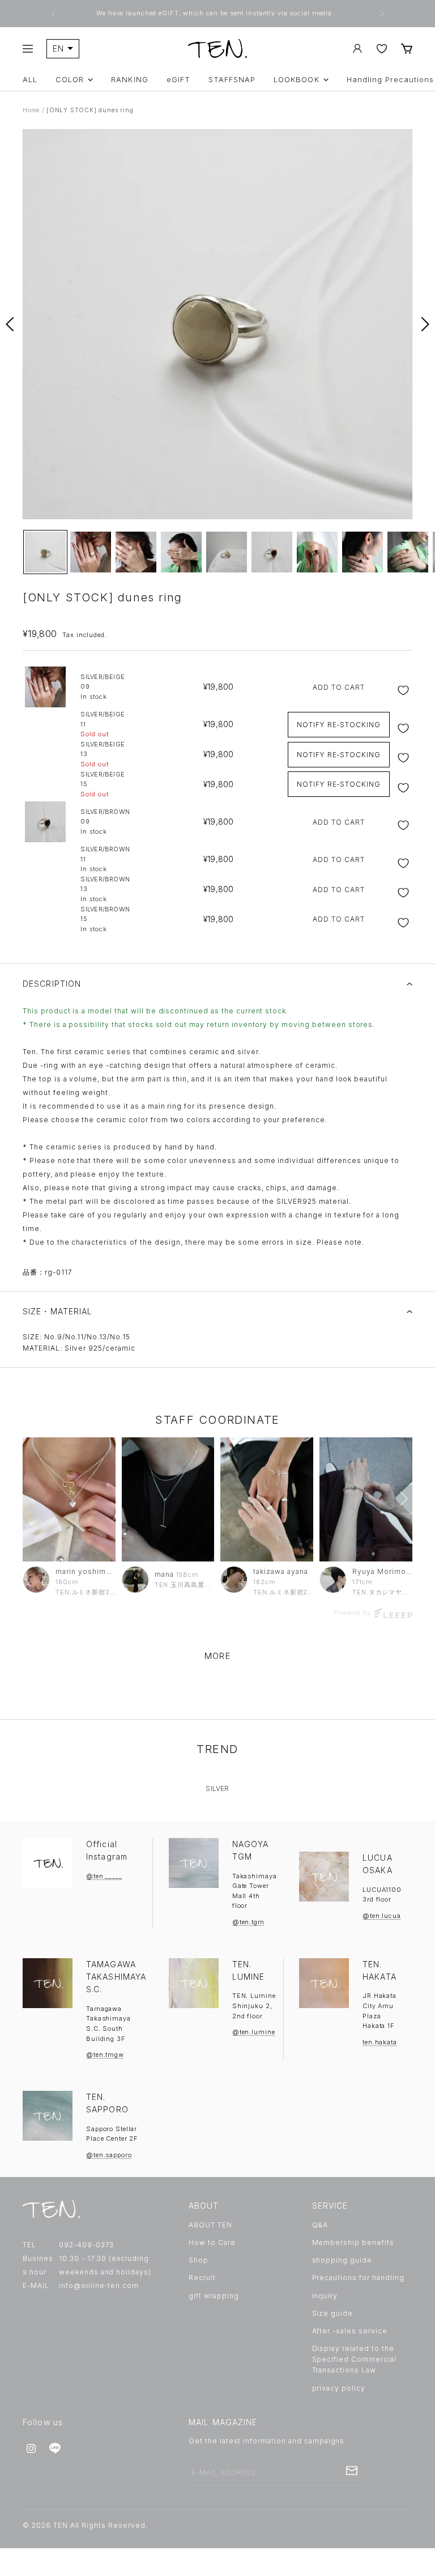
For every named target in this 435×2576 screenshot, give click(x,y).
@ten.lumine (254, 2032)
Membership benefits (353, 2242)
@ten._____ (104, 1876)
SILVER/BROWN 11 (105, 859)
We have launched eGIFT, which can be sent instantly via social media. (216, 13)
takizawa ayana (280, 1571)
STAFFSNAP (232, 80)
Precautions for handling (358, 2278)
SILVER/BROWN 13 (105, 889)
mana (164, 1574)
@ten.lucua (382, 1916)
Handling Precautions (391, 80)
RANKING (129, 80)
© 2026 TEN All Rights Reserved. (85, 2525)
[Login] (357, 48)
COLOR (70, 80)
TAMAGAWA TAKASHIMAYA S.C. (116, 1977)
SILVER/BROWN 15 (105, 919)
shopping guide (342, 2260)
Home (31, 110)
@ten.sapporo (109, 2155)
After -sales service (350, 2331)
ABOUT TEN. (212, 2225)
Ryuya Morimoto (382, 1571)
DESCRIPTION (52, 984)
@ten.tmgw (105, 2055)
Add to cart (339, 687)
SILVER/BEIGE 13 (103, 754)
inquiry (325, 2296)
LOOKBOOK (296, 80)
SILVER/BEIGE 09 (103, 687)
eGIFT (178, 80)
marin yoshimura (86, 1571)
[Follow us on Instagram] (31, 2448)
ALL (30, 80)
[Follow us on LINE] (55, 2448)
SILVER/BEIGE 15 (103, 784)
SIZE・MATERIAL (58, 1311)
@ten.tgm (248, 1922)
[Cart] (407, 48)
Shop (199, 2260)
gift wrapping (214, 2296)
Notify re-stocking (339, 725)
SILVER (217, 1788)
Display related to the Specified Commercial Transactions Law (354, 2359)
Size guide (333, 2313)
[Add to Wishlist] (405, 690)
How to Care (212, 2242)
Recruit (202, 2278)
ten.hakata (380, 2042)
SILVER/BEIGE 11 (103, 724)
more (217, 1656)
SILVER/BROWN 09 (105, 822)
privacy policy (339, 2388)
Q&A (320, 2225)
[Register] (352, 2471)
